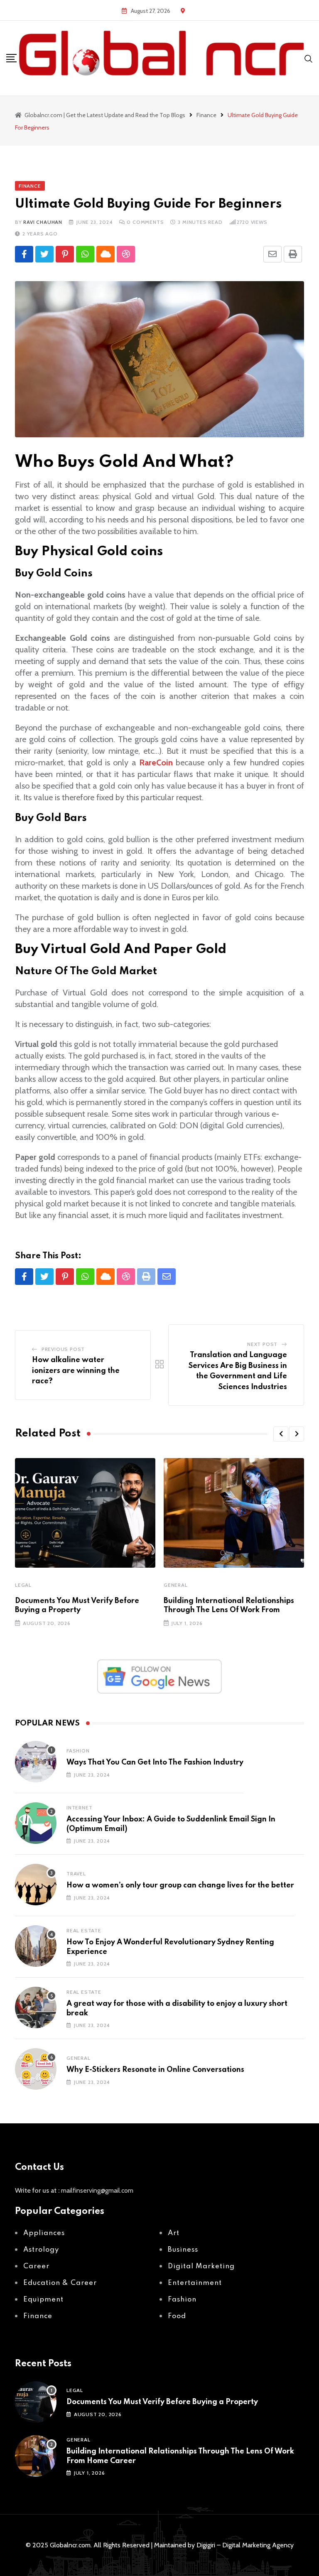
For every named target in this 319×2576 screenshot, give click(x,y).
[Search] (309, 58)
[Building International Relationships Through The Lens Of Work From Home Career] (36, 2456)
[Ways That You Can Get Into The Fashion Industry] (36, 1762)
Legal (23, 1585)
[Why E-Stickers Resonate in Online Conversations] (36, 2069)
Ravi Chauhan (43, 222)
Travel (76, 1874)
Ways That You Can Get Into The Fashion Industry (155, 1762)
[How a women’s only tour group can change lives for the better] (36, 1885)
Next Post (262, 1344)
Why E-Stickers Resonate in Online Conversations (155, 2070)
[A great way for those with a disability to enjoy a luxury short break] (36, 2007)
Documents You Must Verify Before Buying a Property (162, 2402)
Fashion (78, 1751)
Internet (79, 1808)
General (176, 1585)
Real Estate (84, 1930)
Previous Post (63, 1349)
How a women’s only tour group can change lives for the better (180, 1885)
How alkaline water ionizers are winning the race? (76, 1371)
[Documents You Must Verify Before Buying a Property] (36, 2402)
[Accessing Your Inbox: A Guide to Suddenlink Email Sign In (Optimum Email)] (36, 1823)
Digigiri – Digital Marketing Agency (245, 2545)
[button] (281, 1434)
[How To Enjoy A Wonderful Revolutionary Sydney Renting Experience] (36, 1946)
